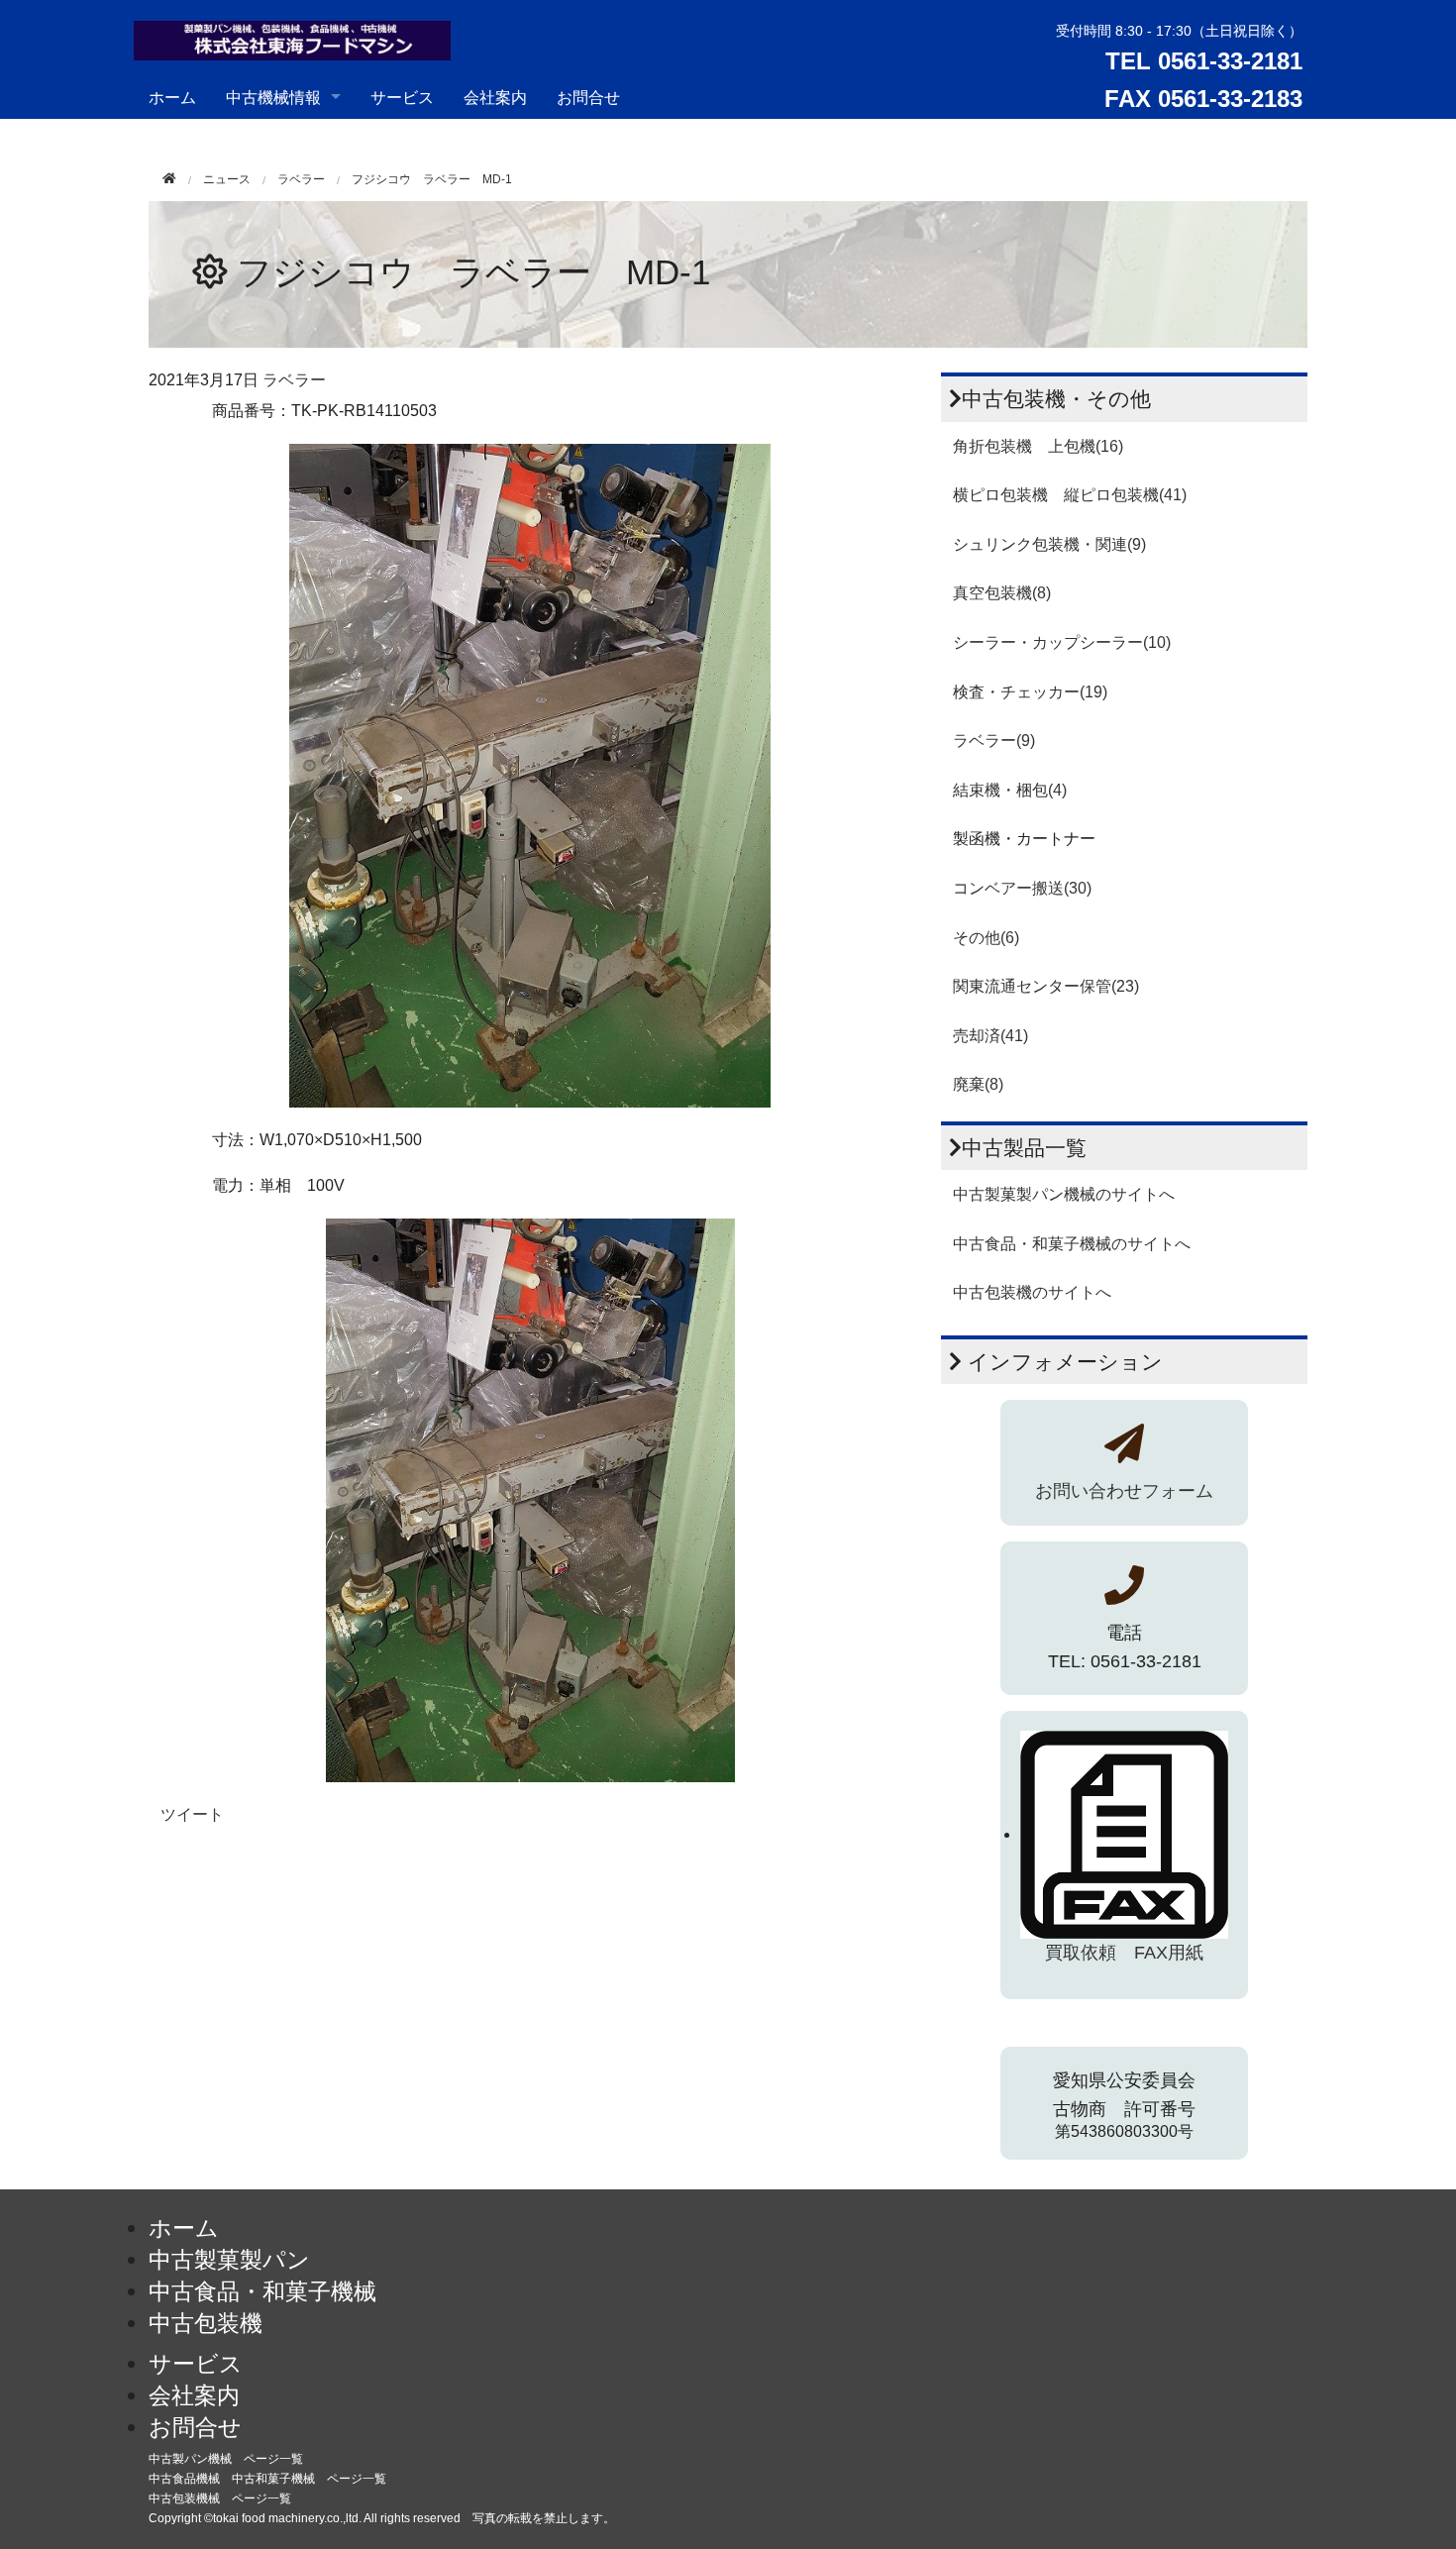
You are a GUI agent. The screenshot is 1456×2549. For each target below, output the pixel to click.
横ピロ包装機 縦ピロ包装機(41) (1070, 495)
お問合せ (588, 97)
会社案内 (495, 97)
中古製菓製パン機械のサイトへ (1064, 1194)
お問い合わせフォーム (1124, 1491)
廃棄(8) (978, 1084)
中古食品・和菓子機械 (262, 2291)
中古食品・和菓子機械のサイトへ (1072, 1244)
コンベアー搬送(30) (1022, 888)
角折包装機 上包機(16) (1038, 446)
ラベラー (301, 179)
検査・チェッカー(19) (1030, 692)
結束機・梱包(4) (1010, 790)
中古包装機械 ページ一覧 (220, 2498)
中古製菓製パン (229, 2260)
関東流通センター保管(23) (1046, 986)
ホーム (172, 97)
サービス (402, 97)
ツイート (192, 1814)
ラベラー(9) (994, 741)
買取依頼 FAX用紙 (1124, 1953)
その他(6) (986, 938)
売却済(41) (990, 1036)
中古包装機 (206, 2323)
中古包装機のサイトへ (1032, 1292)
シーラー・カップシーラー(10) (1062, 642)
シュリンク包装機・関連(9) (1049, 544)
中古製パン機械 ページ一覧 (226, 2459)
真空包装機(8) (1002, 593)
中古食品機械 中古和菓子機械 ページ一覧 (267, 2479)
